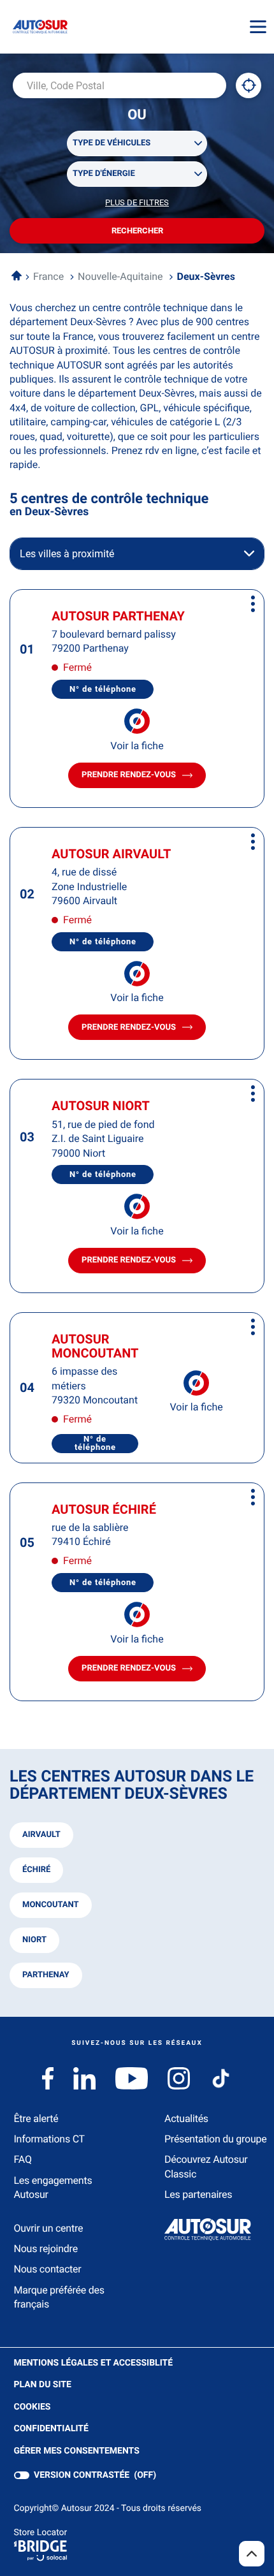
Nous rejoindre (46, 2249)
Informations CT (49, 2139)
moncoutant (51, 1905)
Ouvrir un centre (49, 2228)
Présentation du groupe (216, 2139)
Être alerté (36, 2119)
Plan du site (43, 2385)
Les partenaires (198, 2194)
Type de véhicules (112, 143)
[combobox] (119, 85)
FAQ (23, 2159)
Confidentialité (51, 2429)
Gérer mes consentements (77, 2451)
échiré (36, 1870)
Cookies (32, 2408)
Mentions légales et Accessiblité (94, 2364)
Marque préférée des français (59, 2297)
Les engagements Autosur (53, 2187)
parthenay (46, 1975)
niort (34, 1940)
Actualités (186, 2119)
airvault (41, 1835)
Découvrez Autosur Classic (206, 2166)
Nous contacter (48, 2269)
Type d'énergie (104, 174)
